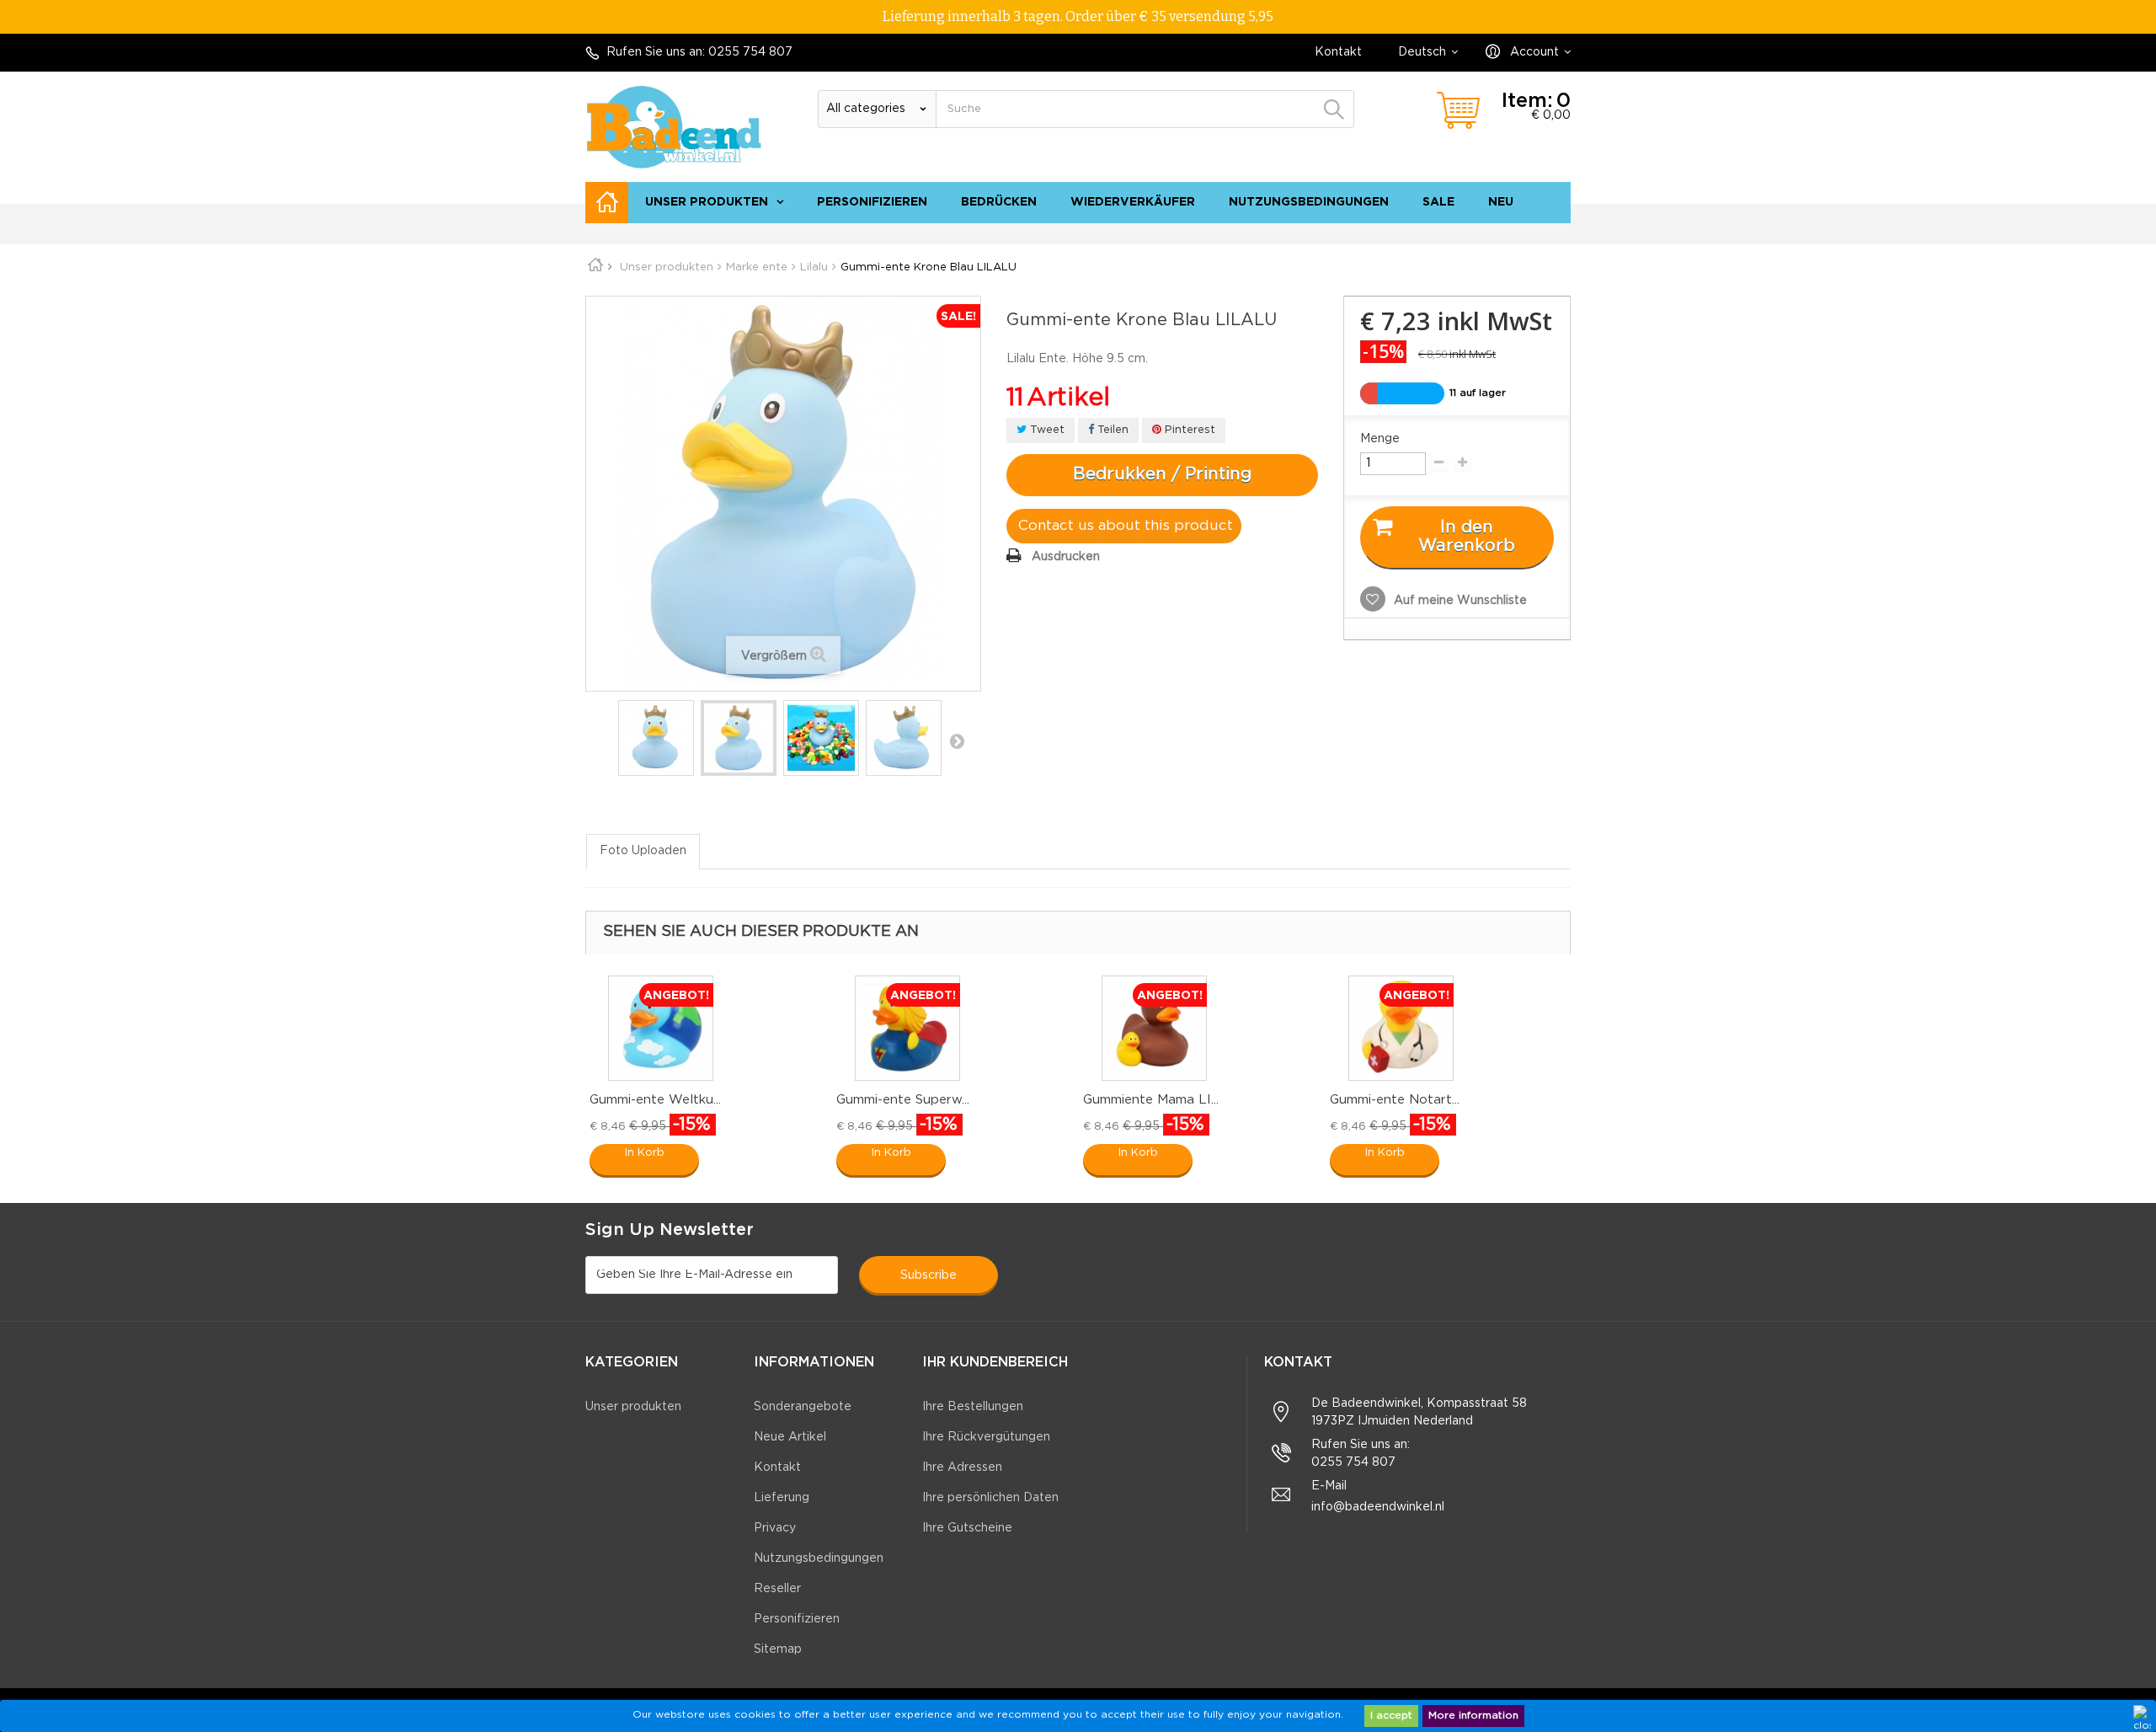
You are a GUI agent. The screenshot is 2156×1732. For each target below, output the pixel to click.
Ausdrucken (1066, 557)
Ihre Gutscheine (967, 1528)
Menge (1380, 439)
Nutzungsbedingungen (1309, 202)
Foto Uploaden (643, 851)
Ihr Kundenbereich (995, 1363)
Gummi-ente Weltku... (655, 1100)
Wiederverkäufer (1133, 202)
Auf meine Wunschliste (1459, 601)
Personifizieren (872, 202)
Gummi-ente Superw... (903, 1100)
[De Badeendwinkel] (674, 127)
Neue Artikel (790, 1437)
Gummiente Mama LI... (1151, 1100)
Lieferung (782, 1498)
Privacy (775, 1528)
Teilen (1111, 430)
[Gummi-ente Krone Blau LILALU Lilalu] (656, 738)
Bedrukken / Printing (1162, 474)
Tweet (1046, 430)
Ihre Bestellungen (973, 1407)
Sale (1438, 202)
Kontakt (1338, 52)
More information (1473, 1716)
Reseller (777, 1589)
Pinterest (1188, 430)
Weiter (957, 740)
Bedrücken (999, 202)
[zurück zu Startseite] (601, 267)
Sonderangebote (803, 1407)
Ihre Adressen (962, 1467)
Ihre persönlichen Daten (990, 1498)
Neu (1501, 202)
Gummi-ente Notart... (1395, 1100)
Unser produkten (707, 202)
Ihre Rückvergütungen (986, 1437)
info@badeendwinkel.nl (1378, 1507)
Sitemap (1538, 232)
